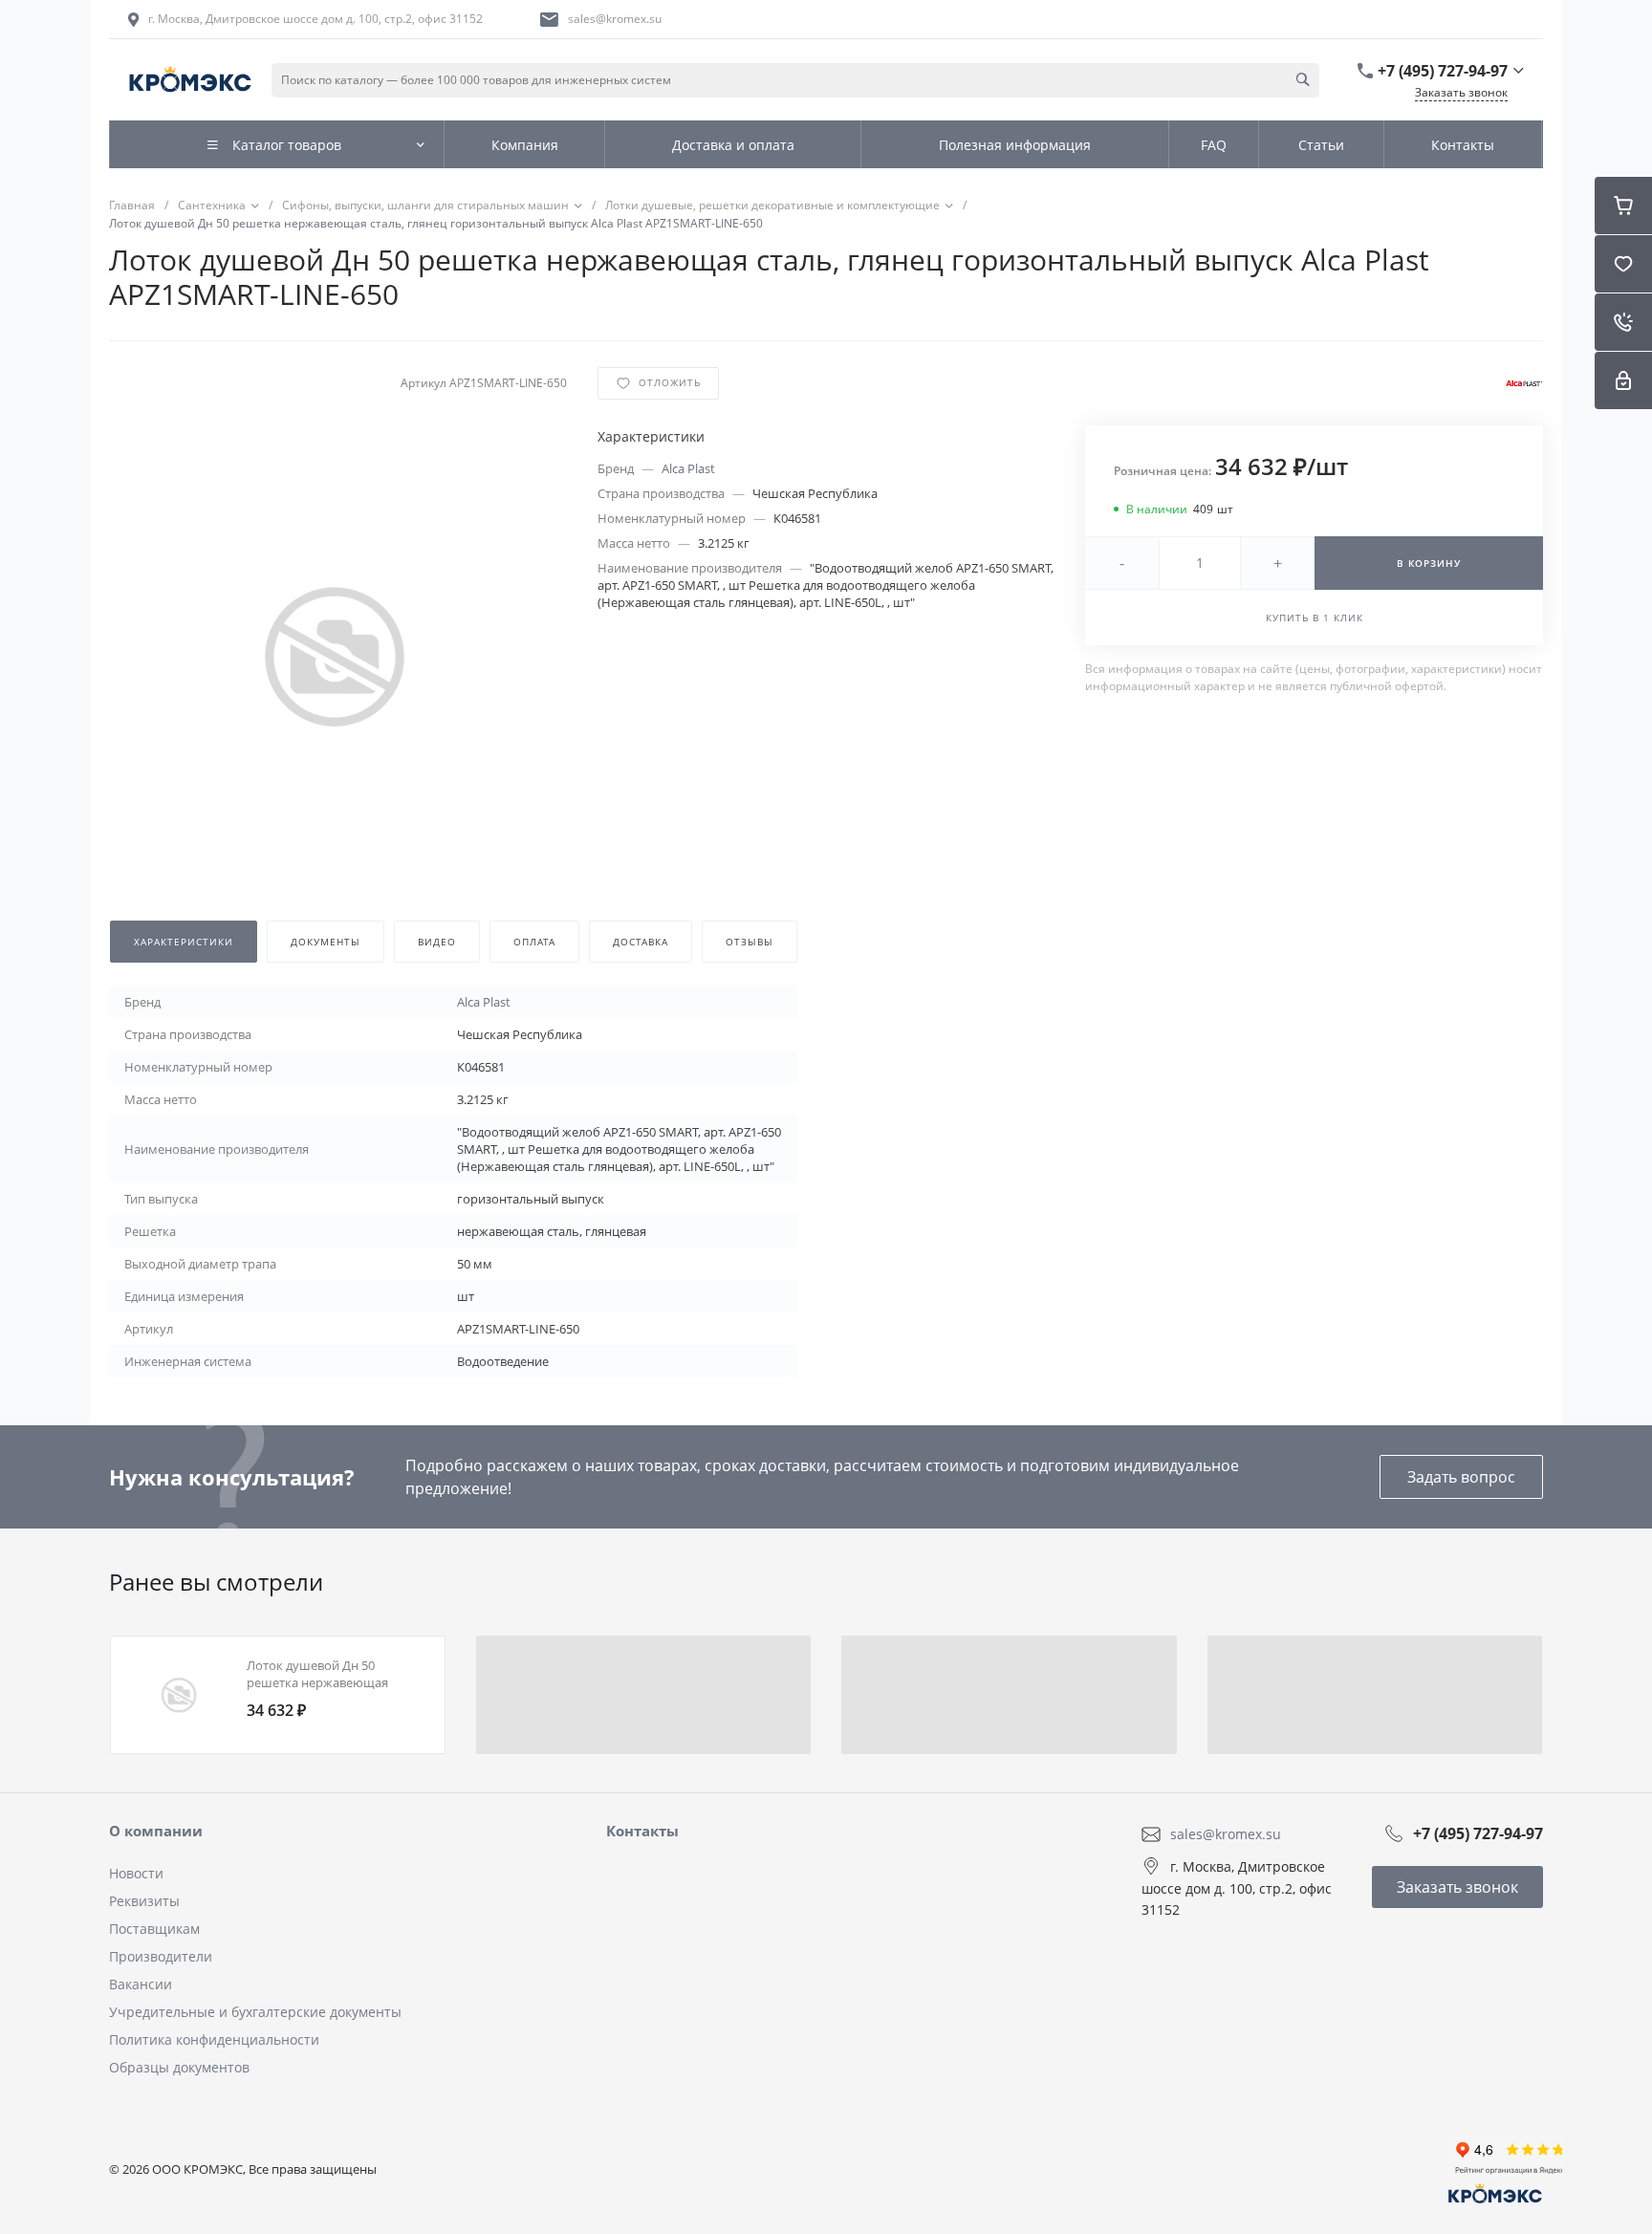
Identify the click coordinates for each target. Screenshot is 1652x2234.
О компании (156, 1831)
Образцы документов (179, 2067)
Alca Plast (688, 468)
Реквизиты (144, 1901)
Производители (161, 1956)
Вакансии (141, 1984)
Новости (136, 1873)
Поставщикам (154, 1929)
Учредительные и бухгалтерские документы (255, 2012)
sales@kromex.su (615, 19)
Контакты (642, 1831)
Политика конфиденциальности (214, 2039)
